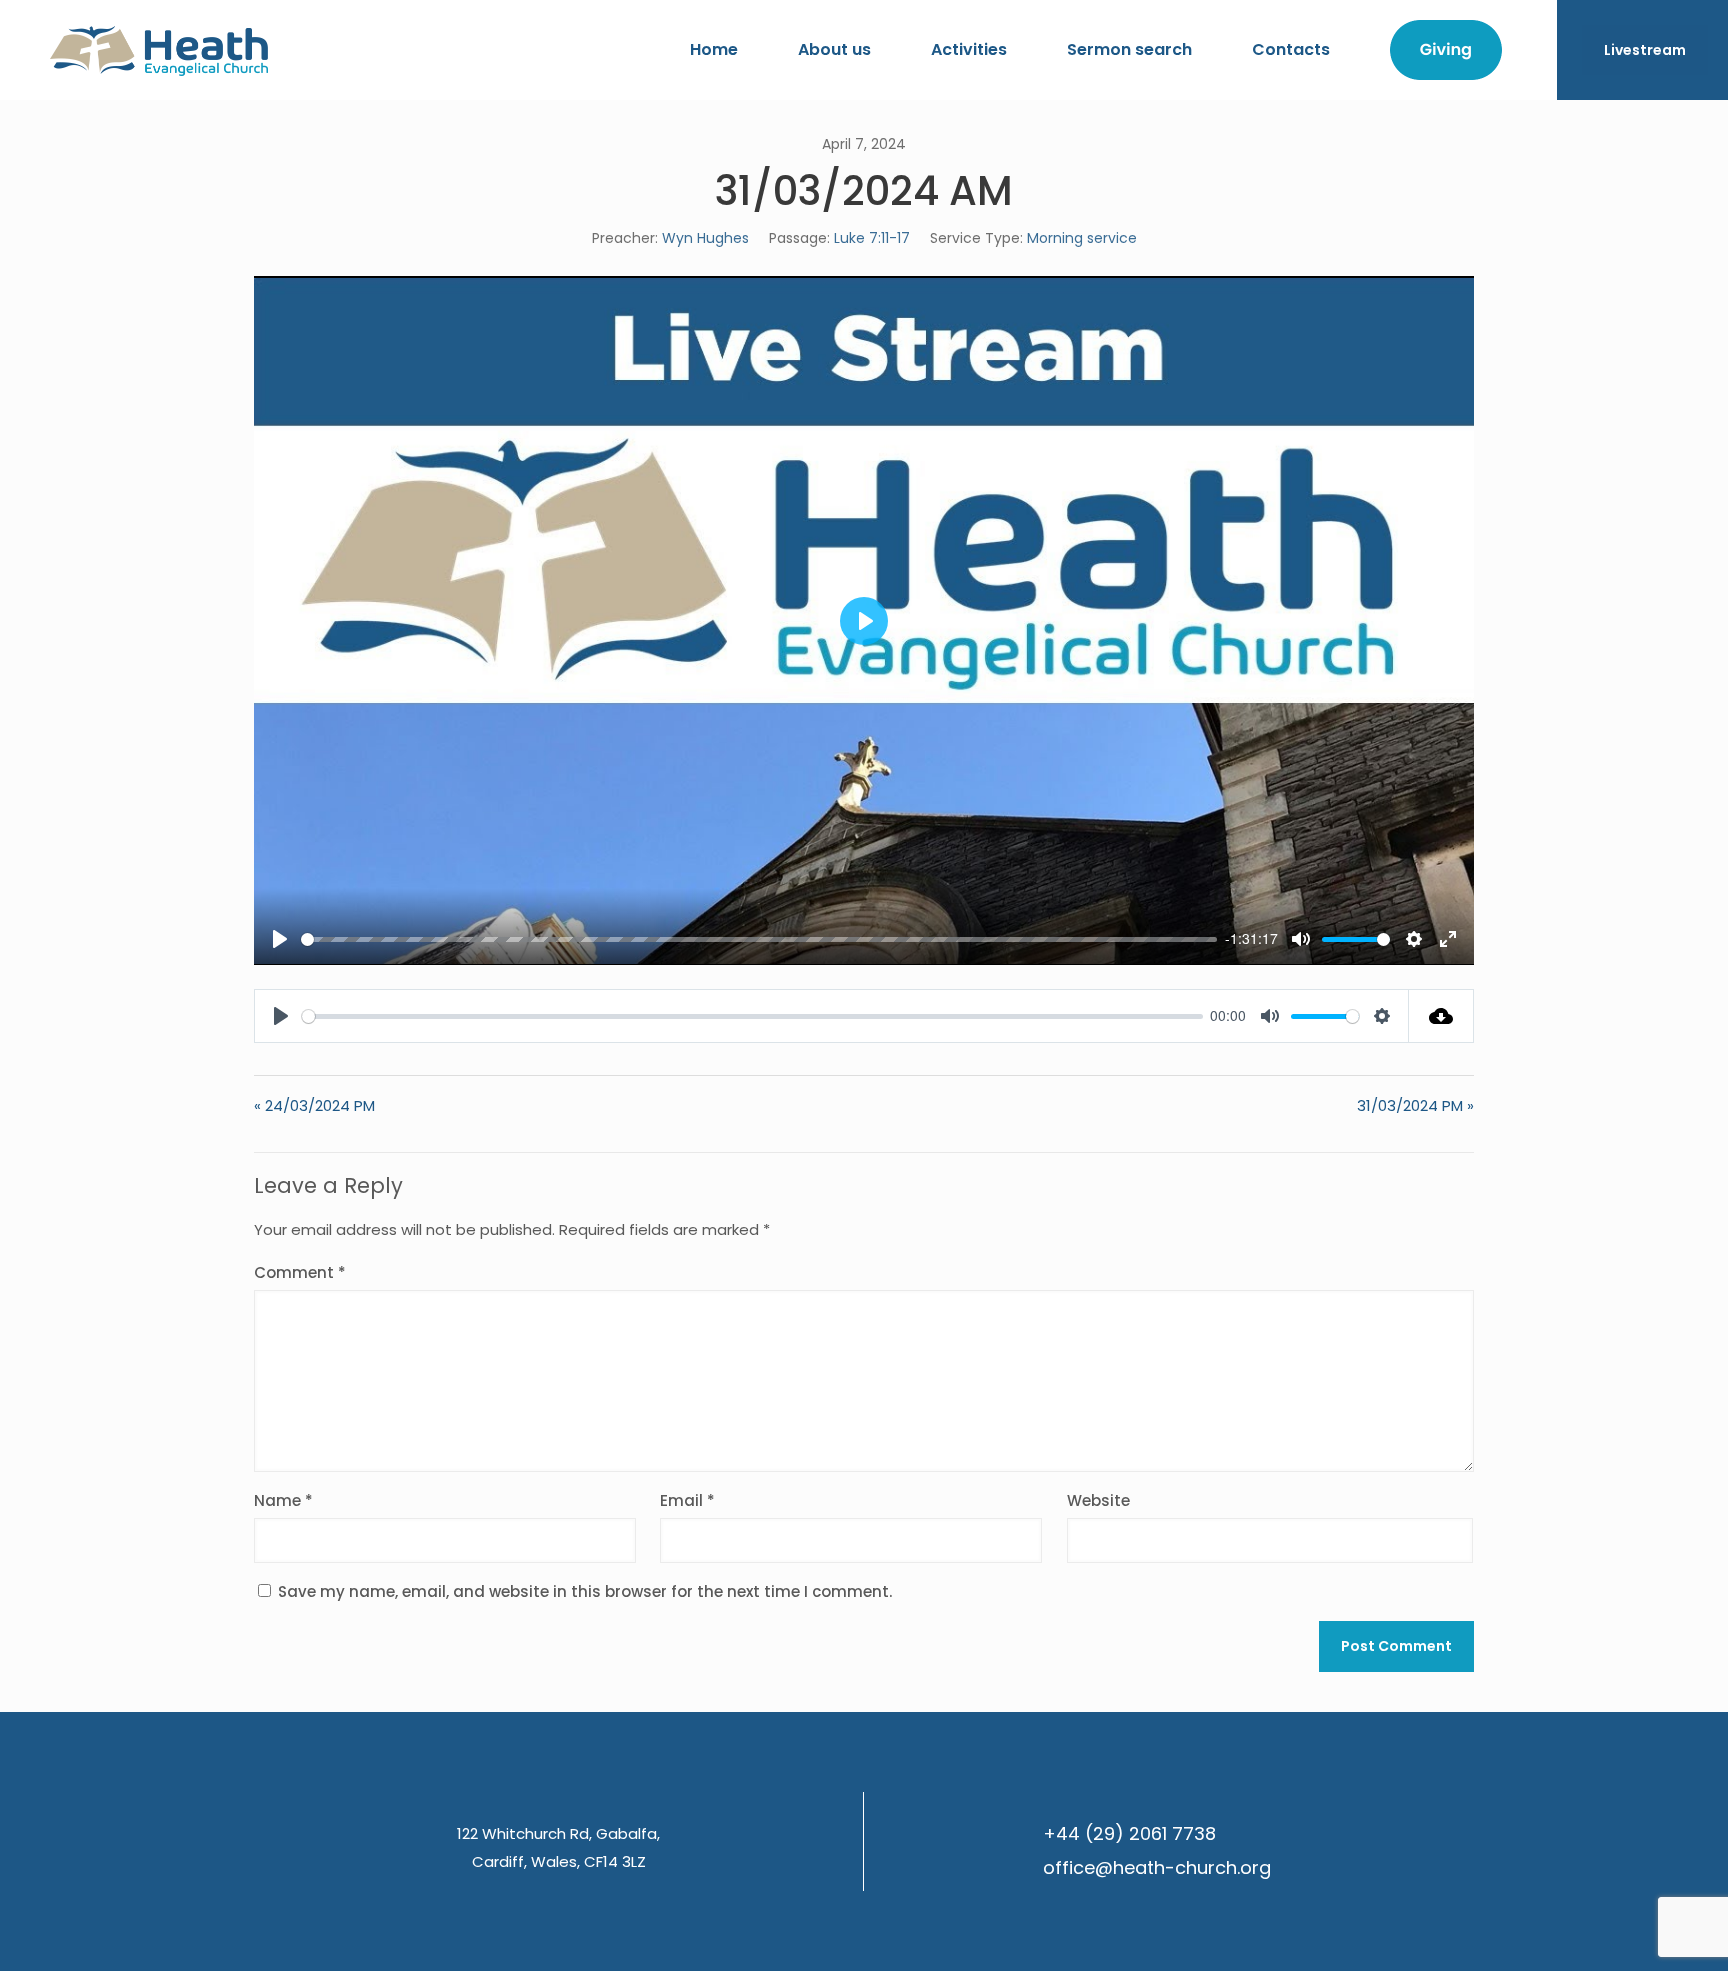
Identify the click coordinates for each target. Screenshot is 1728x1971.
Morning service (1082, 238)
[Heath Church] (159, 50)
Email (687, 1500)
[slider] (759, 939)
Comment (300, 1272)
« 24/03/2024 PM (314, 1105)
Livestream (1645, 50)
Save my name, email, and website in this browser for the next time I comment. (585, 1591)
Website (1098, 1500)
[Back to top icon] (1632, 1930)
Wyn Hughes (705, 238)
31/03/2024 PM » (1415, 1105)
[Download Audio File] (1441, 1016)
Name (283, 1500)
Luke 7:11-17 (872, 238)
